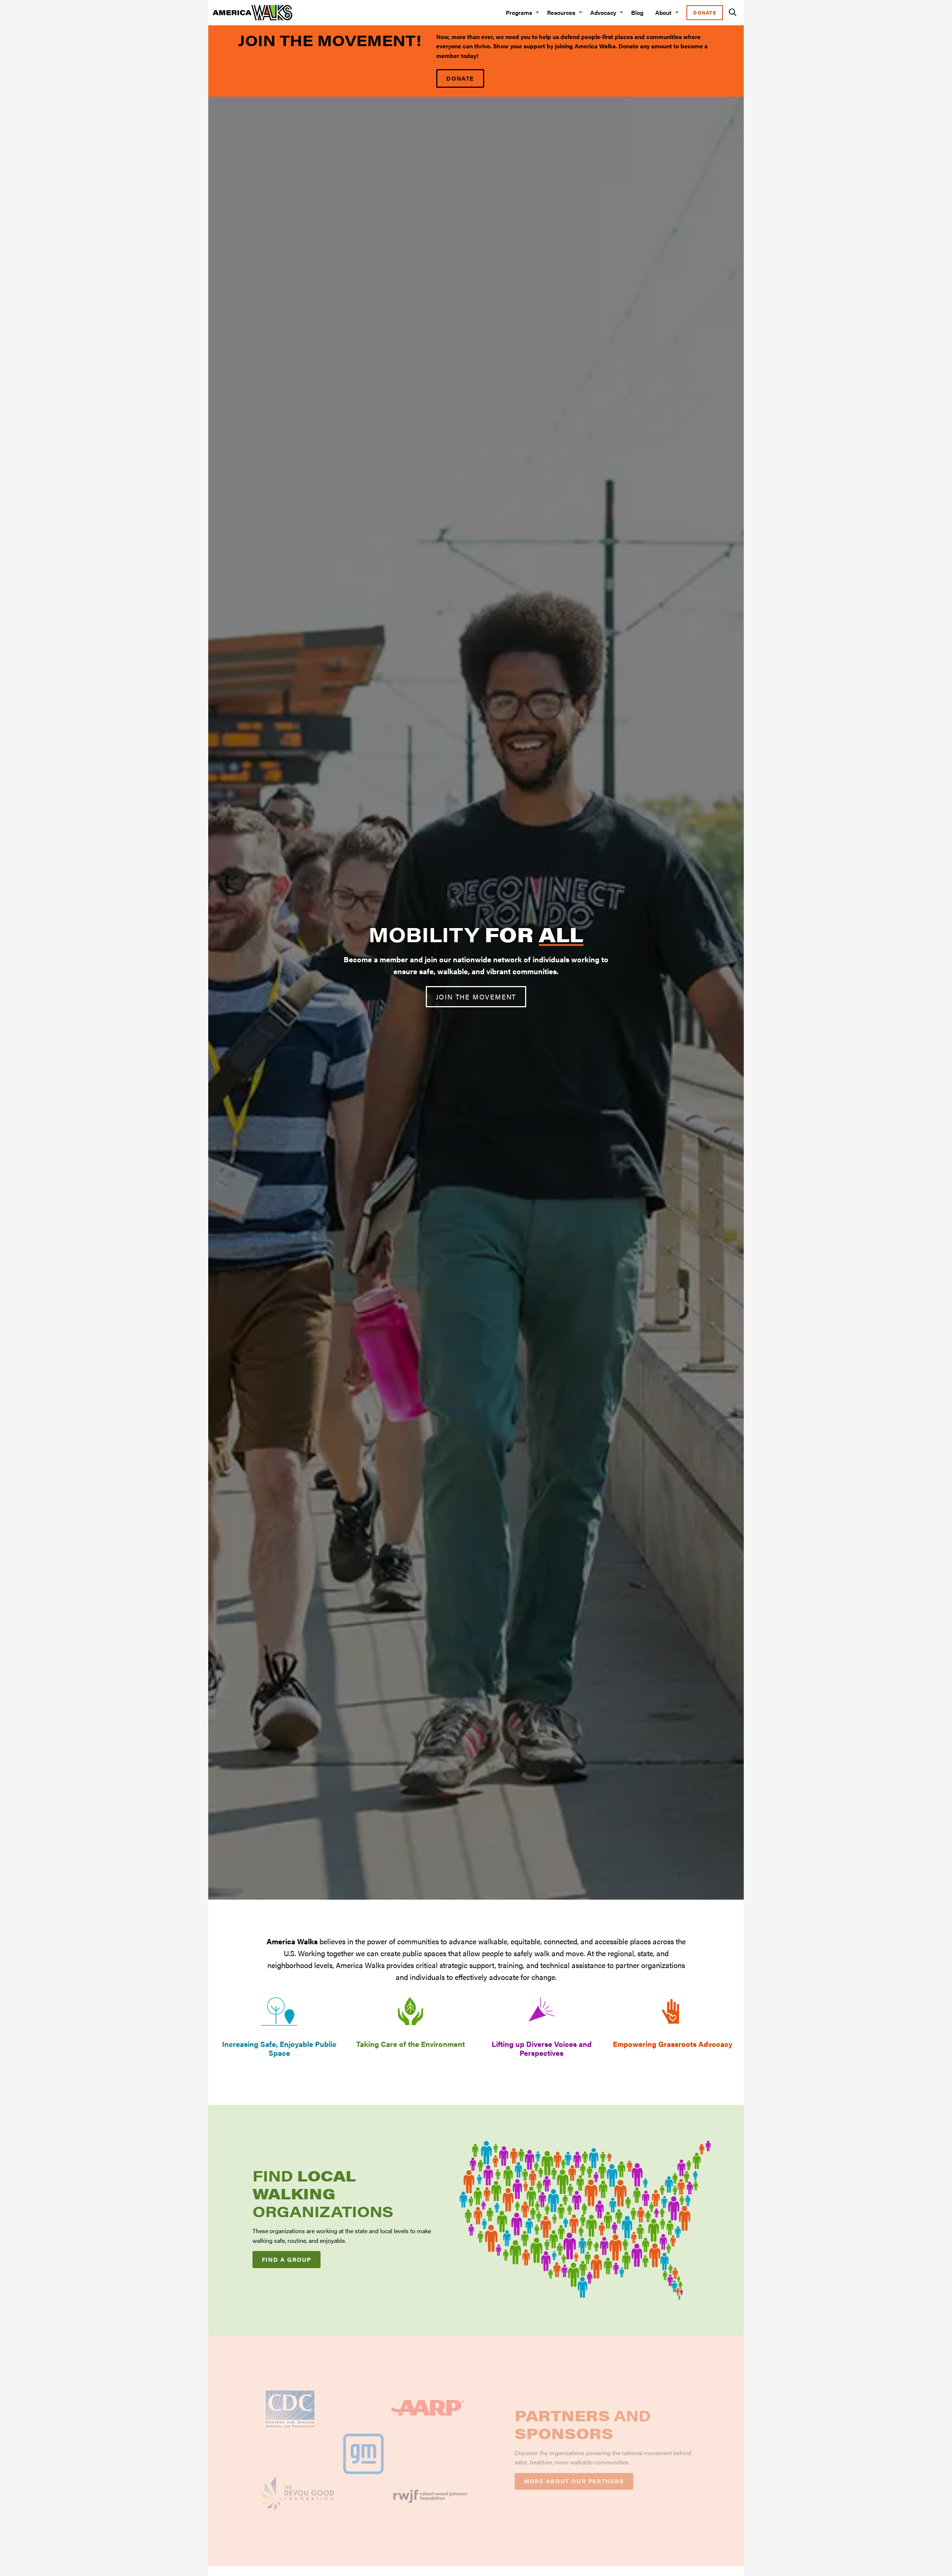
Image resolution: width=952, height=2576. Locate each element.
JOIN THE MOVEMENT (476, 997)
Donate (705, 13)
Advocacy (603, 12)
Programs (519, 12)
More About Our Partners (574, 2481)
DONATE (460, 78)
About (663, 12)
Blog (637, 12)
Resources (561, 12)
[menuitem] (520, 12)
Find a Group (287, 2259)
